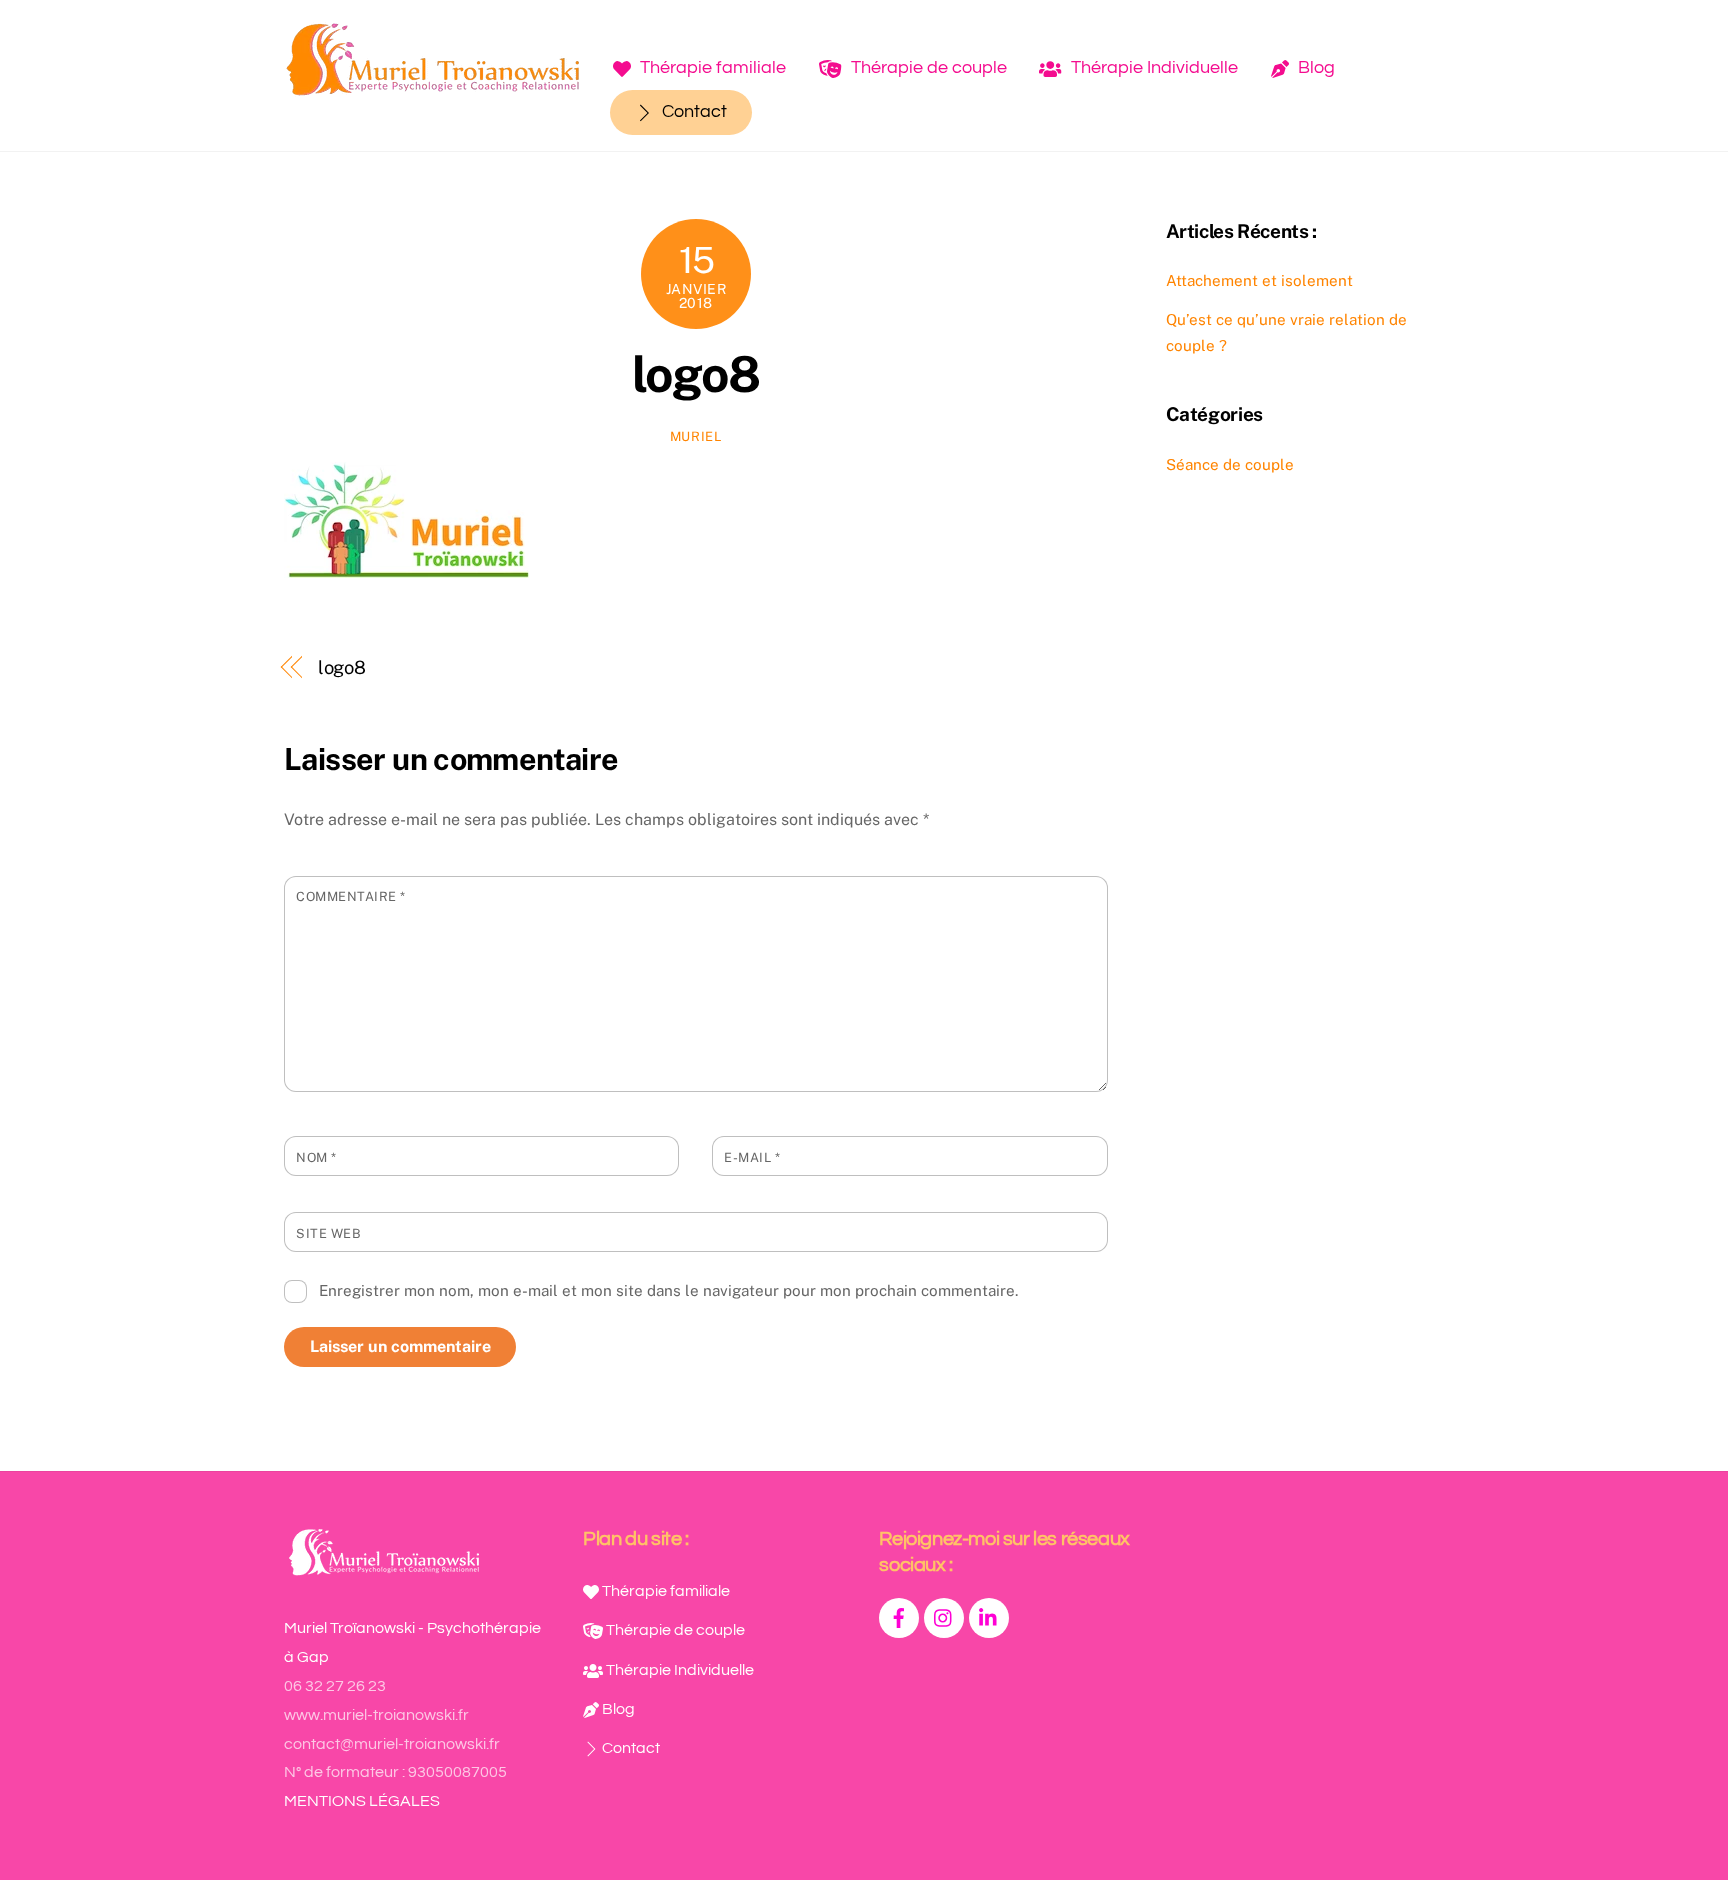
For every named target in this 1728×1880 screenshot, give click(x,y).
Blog (1314, 67)
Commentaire (351, 896)
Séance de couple (1230, 464)
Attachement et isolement (1259, 280)
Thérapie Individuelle (1152, 67)
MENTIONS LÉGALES (362, 1801)
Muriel (696, 436)
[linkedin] (989, 1617)
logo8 (696, 374)
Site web (328, 1233)
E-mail (752, 1157)
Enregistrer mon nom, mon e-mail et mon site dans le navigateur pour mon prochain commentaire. (668, 1290)
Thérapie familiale (711, 67)
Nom (316, 1157)
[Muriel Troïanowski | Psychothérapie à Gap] (434, 88)
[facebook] (899, 1617)
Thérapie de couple (927, 67)
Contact (692, 111)
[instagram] (944, 1617)
